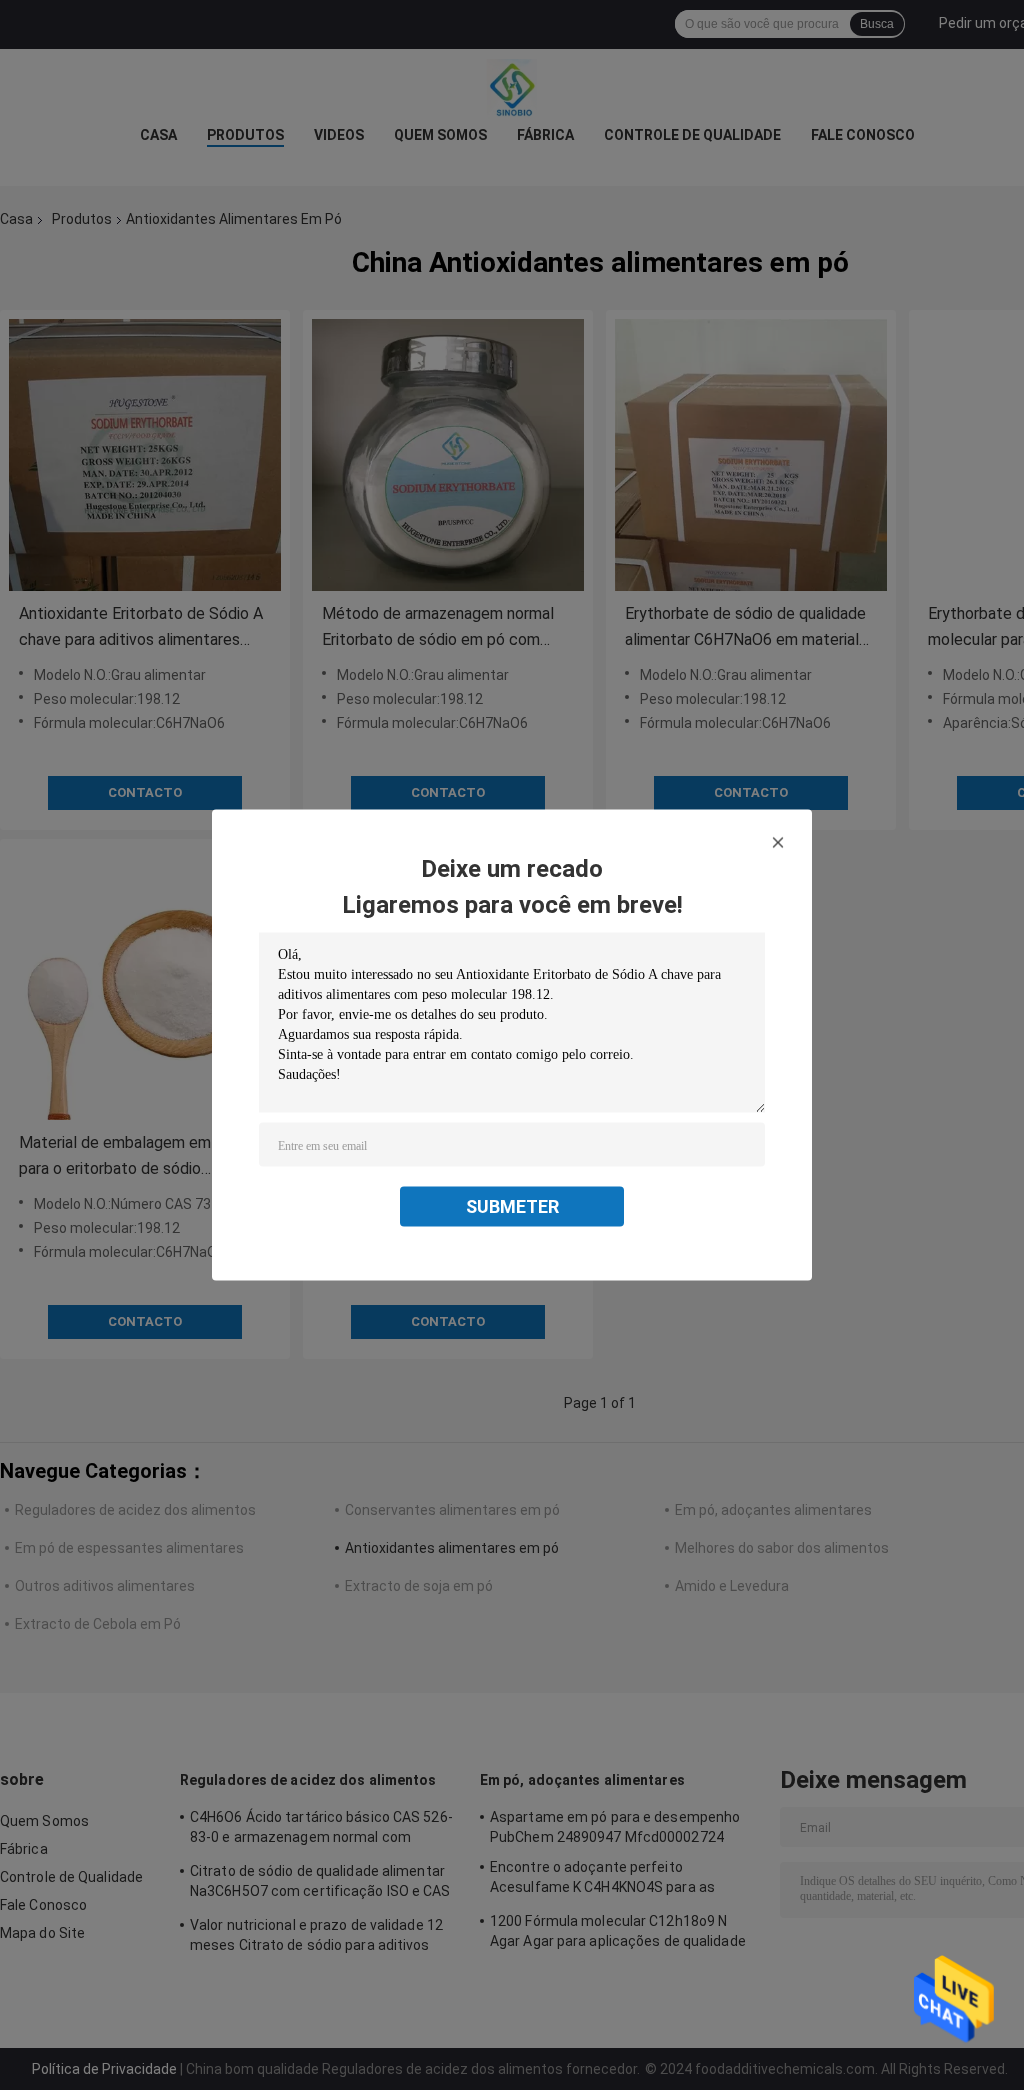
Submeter (512, 1206)
